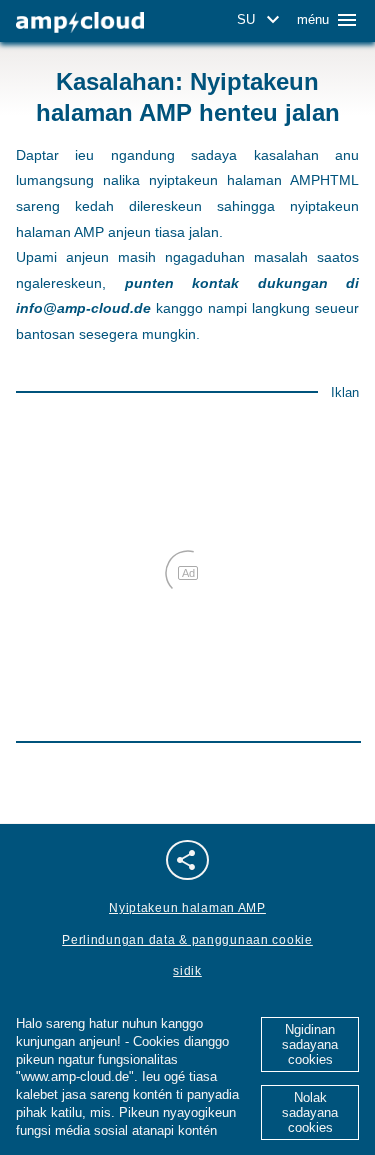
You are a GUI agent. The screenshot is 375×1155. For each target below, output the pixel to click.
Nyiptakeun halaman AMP (187, 908)
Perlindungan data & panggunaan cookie (187, 940)
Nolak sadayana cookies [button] (310, 1112)
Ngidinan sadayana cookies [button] (310, 1044)
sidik (187, 971)
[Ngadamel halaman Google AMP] (80, 22)
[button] (261, 20)
